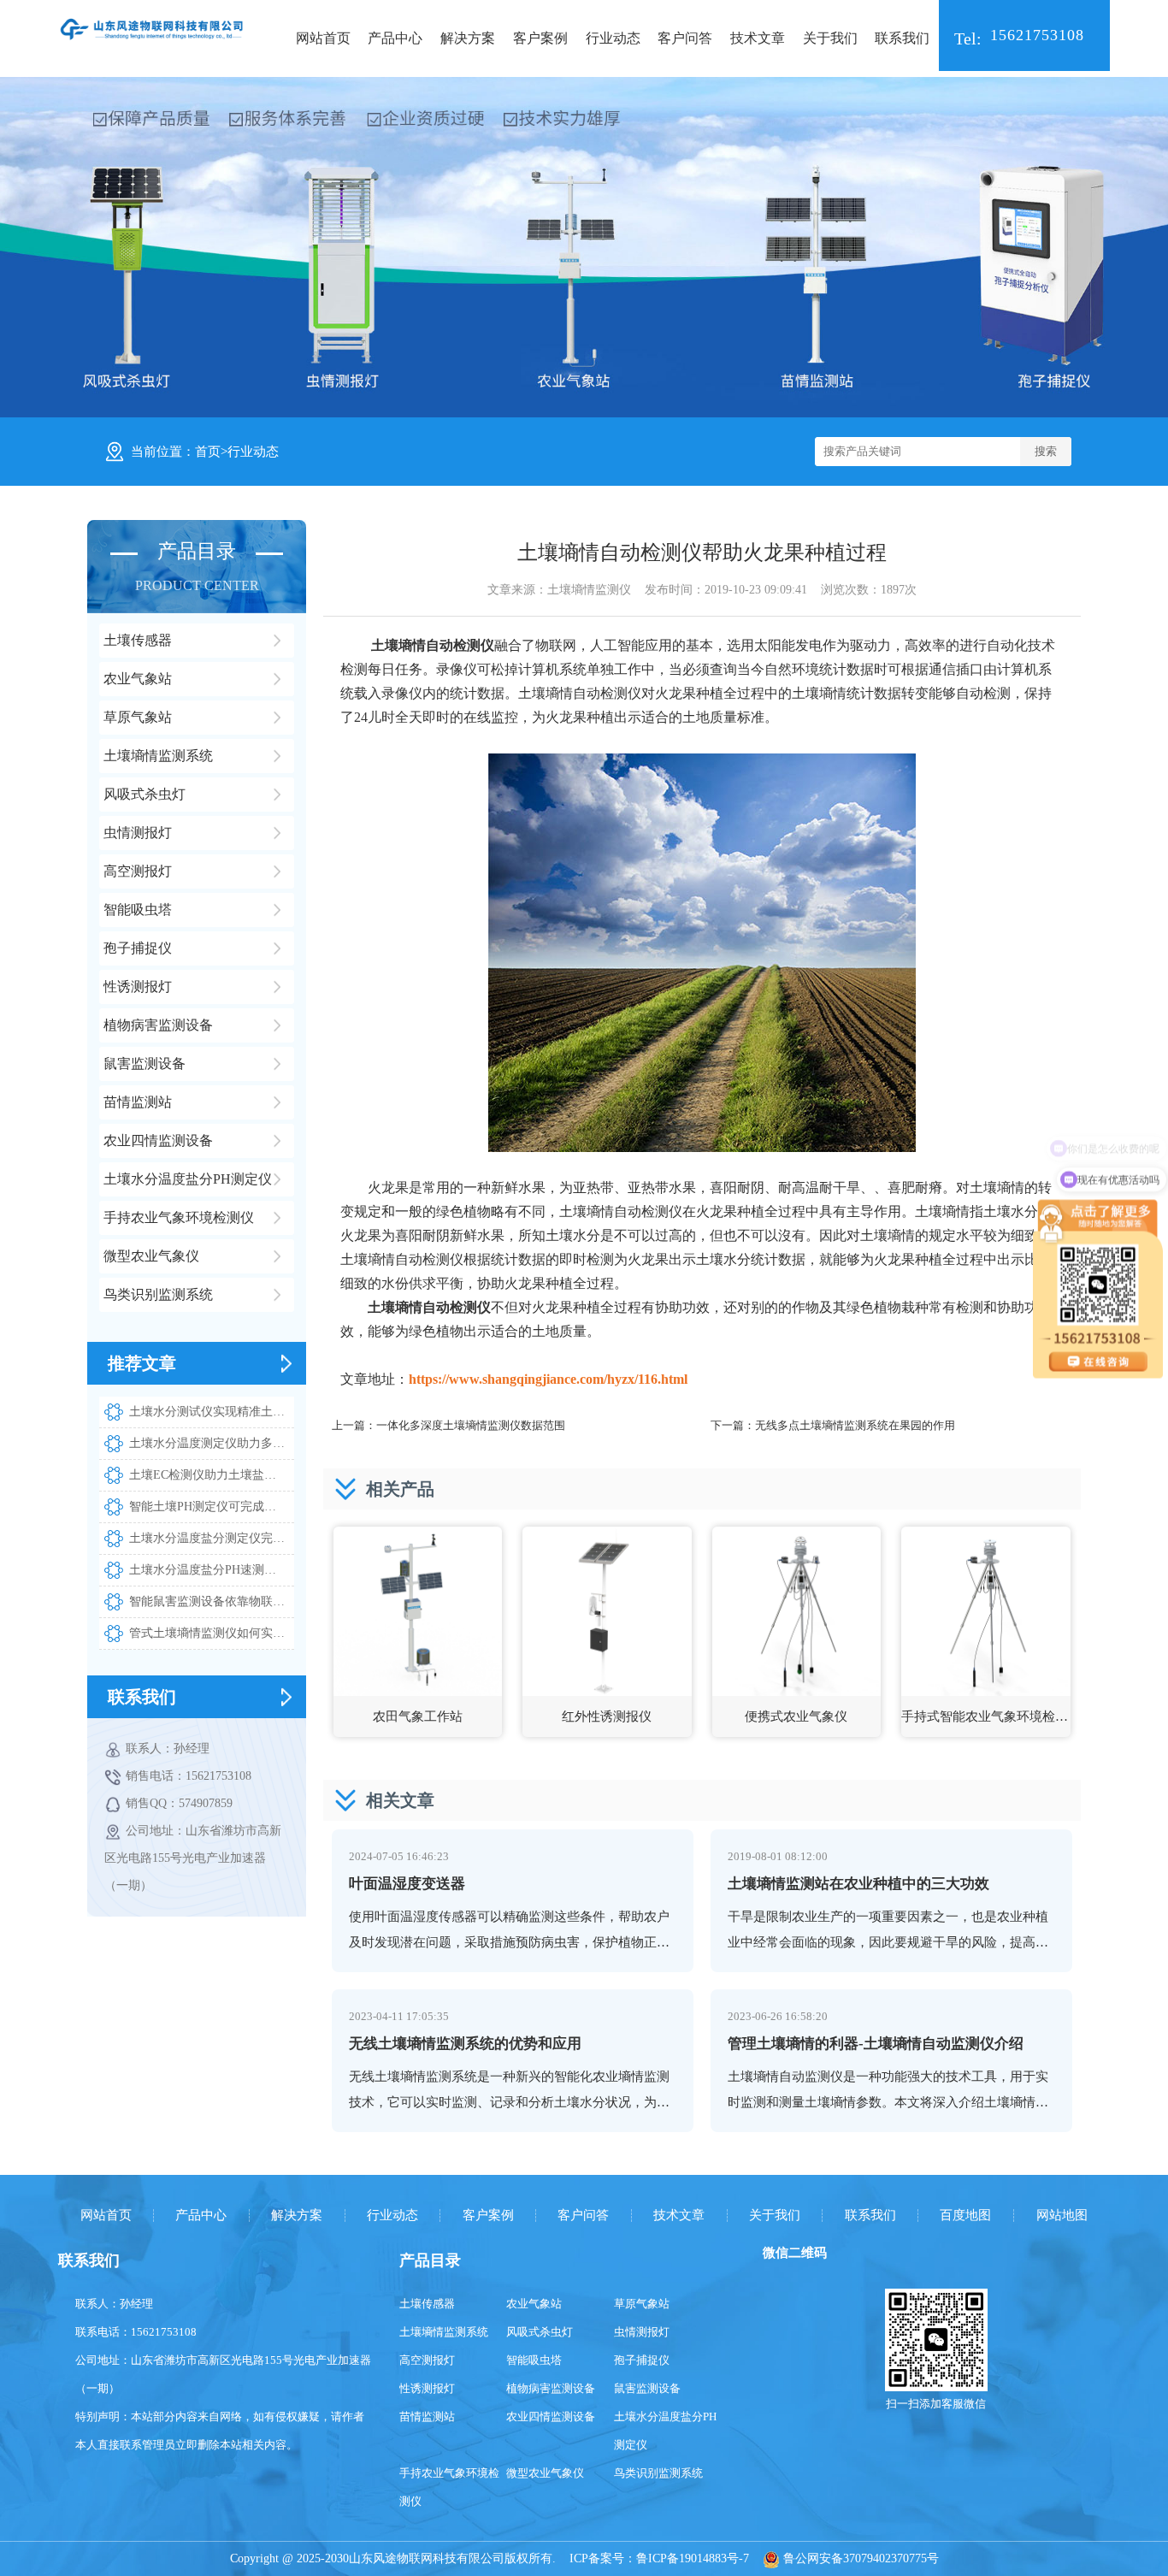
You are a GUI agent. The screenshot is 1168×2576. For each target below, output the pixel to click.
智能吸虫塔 (534, 2360)
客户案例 (540, 38)
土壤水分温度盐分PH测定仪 (665, 2431)
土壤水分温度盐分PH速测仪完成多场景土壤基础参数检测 (211, 1570)
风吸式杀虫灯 (540, 2332)
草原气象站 (642, 2304)
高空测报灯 (427, 2360)
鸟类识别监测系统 (658, 2473)
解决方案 (468, 38)
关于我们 (830, 38)
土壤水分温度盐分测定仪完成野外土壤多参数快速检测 (211, 1538)
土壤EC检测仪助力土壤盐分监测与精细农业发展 (211, 1475)
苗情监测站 (427, 2416)
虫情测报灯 (642, 2332)
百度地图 (965, 2216)
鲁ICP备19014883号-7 (693, 2558)
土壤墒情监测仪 (589, 590)
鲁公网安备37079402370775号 (859, 2558)
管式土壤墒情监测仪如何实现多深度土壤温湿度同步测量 (211, 1633)
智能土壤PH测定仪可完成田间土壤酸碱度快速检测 (211, 1507)
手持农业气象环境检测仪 (449, 2487)
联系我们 (902, 38)
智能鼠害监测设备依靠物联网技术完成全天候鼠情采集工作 (211, 1601)
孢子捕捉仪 (642, 2360)
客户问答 (685, 38)
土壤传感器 (427, 2304)
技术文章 (758, 38)
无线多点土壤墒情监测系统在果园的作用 (855, 1425)
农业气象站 (534, 2304)
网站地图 (1062, 2216)
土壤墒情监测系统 (444, 2332)
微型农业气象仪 (545, 2473)
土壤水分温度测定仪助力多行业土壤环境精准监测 (211, 1443)
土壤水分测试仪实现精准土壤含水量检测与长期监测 (211, 1412)
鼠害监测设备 (647, 2388)
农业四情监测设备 (551, 2416)
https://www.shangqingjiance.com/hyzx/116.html (548, 1379)
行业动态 (613, 38)
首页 (208, 452)
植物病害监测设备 (551, 2388)
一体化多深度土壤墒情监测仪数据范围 (471, 1425)
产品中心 (395, 38)
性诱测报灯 (427, 2388)
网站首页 (323, 38)
